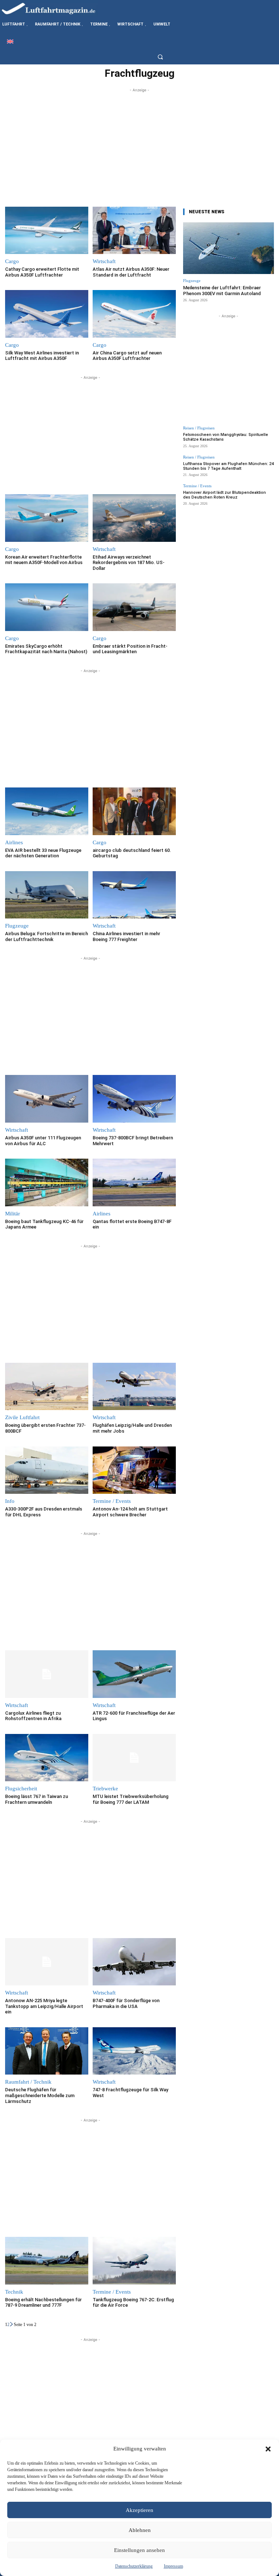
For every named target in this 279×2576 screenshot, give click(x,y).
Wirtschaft (104, 261)
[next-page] (12, 2325)
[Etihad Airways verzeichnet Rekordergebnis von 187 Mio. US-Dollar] (134, 518)
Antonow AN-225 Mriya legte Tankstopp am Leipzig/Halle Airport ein (44, 2006)
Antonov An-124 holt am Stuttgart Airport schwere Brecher (130, 1512)
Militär (13, 1214)
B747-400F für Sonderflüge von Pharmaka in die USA (126, 2003)
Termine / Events (112, 1501)
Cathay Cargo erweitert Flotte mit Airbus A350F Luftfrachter (42, 272)
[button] (268, 2449)
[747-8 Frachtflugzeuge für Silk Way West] (134, 2051)
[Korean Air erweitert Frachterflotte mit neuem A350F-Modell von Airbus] (47, 518)
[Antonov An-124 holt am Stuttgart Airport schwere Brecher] (134, 1470)
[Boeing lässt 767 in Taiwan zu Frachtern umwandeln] (47, 1758)
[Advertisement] (139, 145)
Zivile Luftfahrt (22, 1418)
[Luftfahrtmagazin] (54, 8)
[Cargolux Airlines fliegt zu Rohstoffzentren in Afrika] (47, 1674)
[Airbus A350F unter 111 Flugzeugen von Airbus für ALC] (47, 1099)
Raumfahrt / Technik (28, 2082)
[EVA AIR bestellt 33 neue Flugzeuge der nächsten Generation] (47, 811)
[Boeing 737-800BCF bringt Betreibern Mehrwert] (134, 1099)
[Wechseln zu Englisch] (10, 41)
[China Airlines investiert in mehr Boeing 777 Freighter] (134, 895)
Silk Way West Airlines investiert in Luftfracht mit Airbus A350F (42, 356)
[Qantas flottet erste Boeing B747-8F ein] (134, 1182)
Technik (14, 2292)
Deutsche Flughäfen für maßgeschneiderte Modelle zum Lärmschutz (40, 2095)
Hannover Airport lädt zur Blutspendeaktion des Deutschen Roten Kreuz (225, 495)
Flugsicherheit (21, 1789)
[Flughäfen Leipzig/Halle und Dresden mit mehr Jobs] (134, 1387)
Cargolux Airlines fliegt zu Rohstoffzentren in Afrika (33, 1716)
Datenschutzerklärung (134, 2566)
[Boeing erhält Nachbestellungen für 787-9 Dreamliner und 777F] (47, 2261)
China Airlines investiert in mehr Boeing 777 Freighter (126, 936)
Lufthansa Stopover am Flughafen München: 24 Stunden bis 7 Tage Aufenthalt (228, 466)
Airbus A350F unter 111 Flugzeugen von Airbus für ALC (43, 1141)
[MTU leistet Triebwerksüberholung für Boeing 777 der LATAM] (134, 1758)
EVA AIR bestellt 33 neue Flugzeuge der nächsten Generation (43, 853)
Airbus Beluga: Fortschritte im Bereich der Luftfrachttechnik (46, 936)
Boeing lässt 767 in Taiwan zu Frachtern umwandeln (37, 1799)
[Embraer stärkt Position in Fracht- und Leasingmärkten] (134, 607)
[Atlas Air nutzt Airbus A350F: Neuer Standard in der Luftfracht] (134, 231)
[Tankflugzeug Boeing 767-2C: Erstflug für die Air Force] (134, 2261)
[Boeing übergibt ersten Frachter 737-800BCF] (47, 1387)
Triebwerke (105, 1789)
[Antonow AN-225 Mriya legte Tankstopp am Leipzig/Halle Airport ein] (47, 1962)
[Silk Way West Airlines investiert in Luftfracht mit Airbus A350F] (47, 314)
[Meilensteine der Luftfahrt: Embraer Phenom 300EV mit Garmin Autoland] (229, 248)
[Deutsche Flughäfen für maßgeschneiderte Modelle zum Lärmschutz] (47, 2051)
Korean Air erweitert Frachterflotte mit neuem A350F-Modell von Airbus (44, 560)
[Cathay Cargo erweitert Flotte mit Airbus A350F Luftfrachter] (47, 231)
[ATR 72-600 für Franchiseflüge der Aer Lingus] (134, 1674)
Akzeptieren (139, 2510)
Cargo (12, 261)
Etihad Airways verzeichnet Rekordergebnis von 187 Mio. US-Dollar (129, 563)
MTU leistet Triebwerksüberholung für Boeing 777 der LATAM (131, 1799)
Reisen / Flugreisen (199, 428)
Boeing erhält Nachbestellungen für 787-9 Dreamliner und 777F (43, 2303)
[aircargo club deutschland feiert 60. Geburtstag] (134, 811)
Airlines (14, 843)
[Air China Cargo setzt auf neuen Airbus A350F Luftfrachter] (134, 314)
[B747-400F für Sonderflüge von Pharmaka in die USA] (134, 1962)
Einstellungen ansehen (139, 2550)
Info (10, 1501)
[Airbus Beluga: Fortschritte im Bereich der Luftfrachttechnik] (47, 895)
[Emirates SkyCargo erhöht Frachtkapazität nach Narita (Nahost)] (47, 607)
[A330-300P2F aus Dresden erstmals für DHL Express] (47, 1470)
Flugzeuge (17, 926)
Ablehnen (140, 2530)
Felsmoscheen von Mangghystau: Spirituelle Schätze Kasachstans (226, 437)
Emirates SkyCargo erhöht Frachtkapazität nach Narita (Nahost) (46, 649)
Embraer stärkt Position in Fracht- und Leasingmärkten (130, 649)
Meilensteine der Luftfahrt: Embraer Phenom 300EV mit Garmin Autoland (222, 291)
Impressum (173, 2566)
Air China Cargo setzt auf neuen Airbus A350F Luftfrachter (127, 356)
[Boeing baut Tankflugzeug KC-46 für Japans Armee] (47, 1182)
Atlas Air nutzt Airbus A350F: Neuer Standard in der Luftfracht (131, 272)
